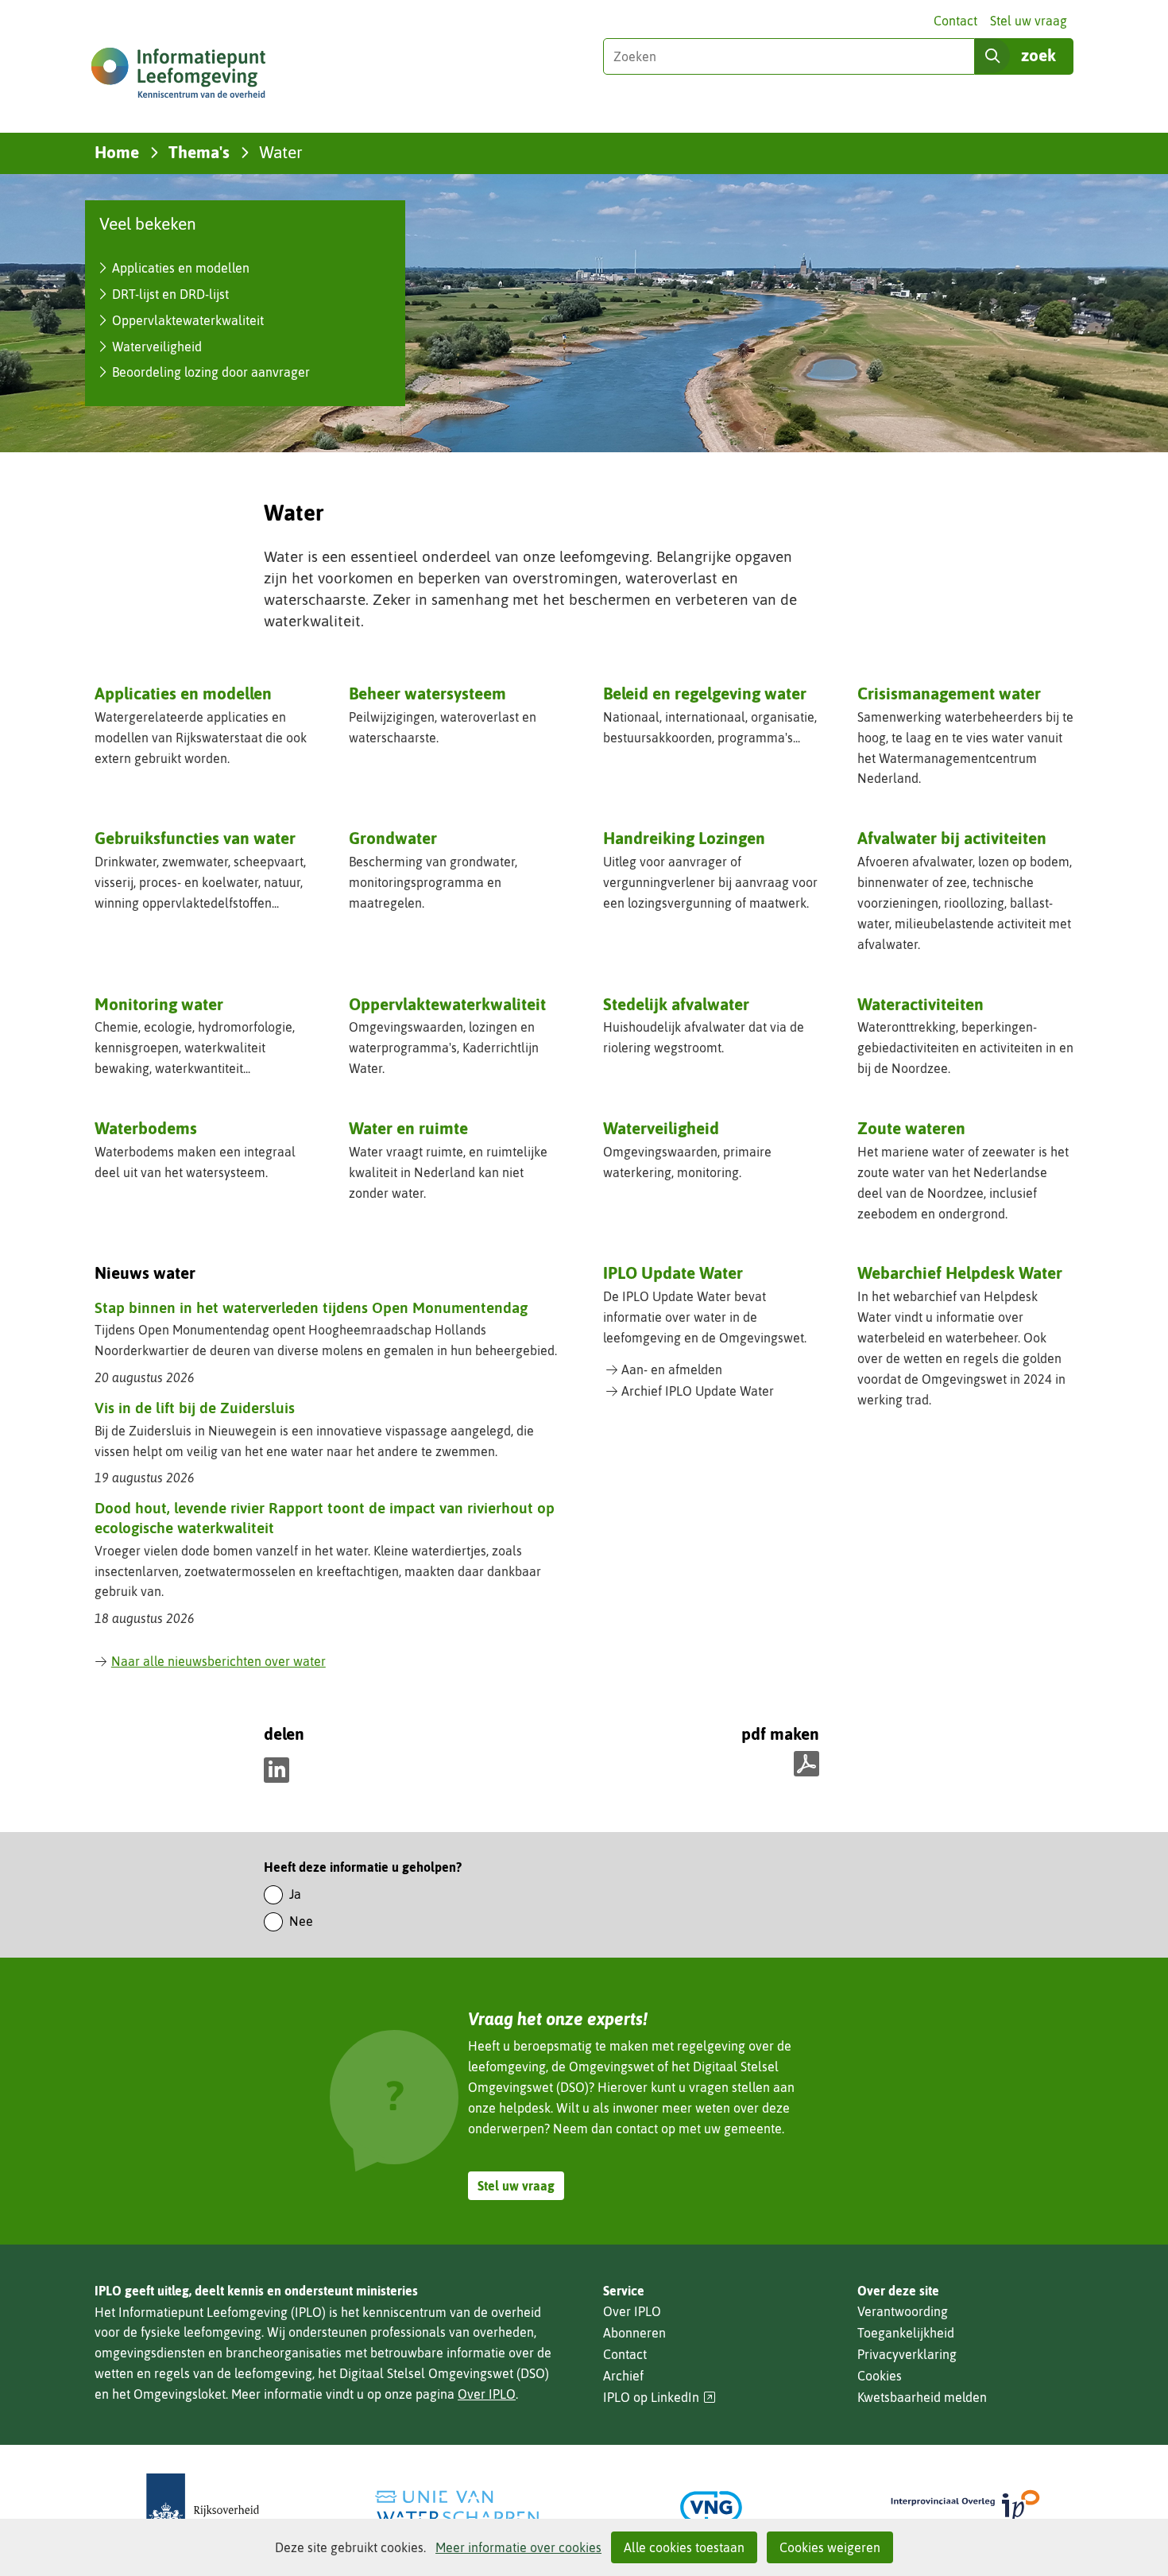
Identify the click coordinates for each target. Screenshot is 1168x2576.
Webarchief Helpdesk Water (960, 1273)
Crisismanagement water (949, 693)
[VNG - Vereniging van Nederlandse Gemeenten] (711, 2507)
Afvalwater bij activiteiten (952, 838)
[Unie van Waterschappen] (457, 2507)
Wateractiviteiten (920, 1004)
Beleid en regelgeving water (705, 693)
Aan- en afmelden (672, 1369)
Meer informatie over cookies (518, 2547)
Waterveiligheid (157, 347)
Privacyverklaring (907, 2354)
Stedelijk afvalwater (676, 1004)
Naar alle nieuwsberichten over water (219, 1661)
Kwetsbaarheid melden (922, 2397)
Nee (301, 1921)
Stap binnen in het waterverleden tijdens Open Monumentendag (311, 1307)
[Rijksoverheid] (203, 2507)
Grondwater (393, 838)
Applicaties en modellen (181, 268)
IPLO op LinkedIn (659, 2398)
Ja (295, 1894)
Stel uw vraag (1029, 21)
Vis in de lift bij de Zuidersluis (195, 1408)
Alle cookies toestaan (684, 2547)
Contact (955, 21)
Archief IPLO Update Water (698, 1391)
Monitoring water (159, 1004)
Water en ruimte (408, 1128)
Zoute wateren (911, 1128)
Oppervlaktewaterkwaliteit (188, 320)
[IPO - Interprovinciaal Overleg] (965, 2507)
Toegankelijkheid (906, 2333)
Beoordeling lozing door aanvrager (211, 372)
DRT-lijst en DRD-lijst (170, 294)
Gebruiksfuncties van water (195, 838)
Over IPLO (487, 2394)
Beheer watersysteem (427, 693)
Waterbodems (146, 1128)
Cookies (880, 2376)
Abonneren (634, 2333)
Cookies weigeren (830, 2547)
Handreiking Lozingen (684, 838)
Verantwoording (903, 2311)
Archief (623, 2376)
